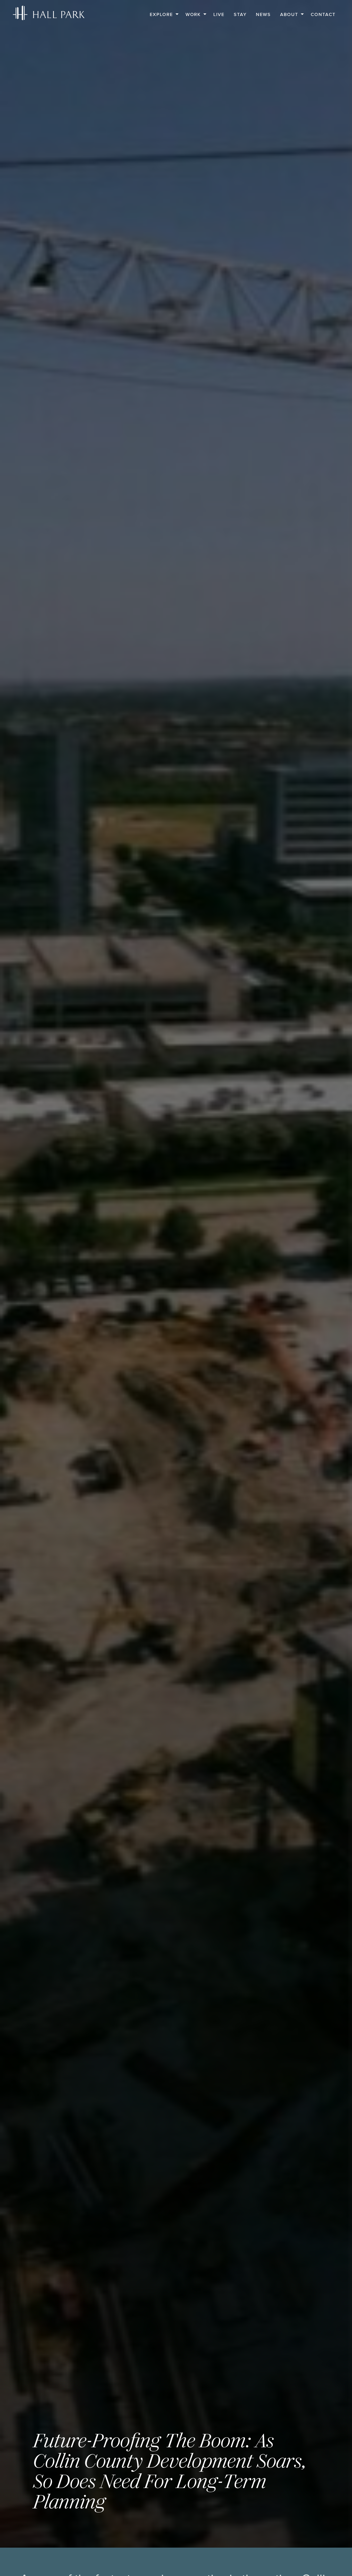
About (289, 14)
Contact (323, 14)
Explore (161, 14)
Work (193, 14)
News (263, 14)
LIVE (219, 14)
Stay (240, 14)
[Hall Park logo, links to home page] (49, 13)
